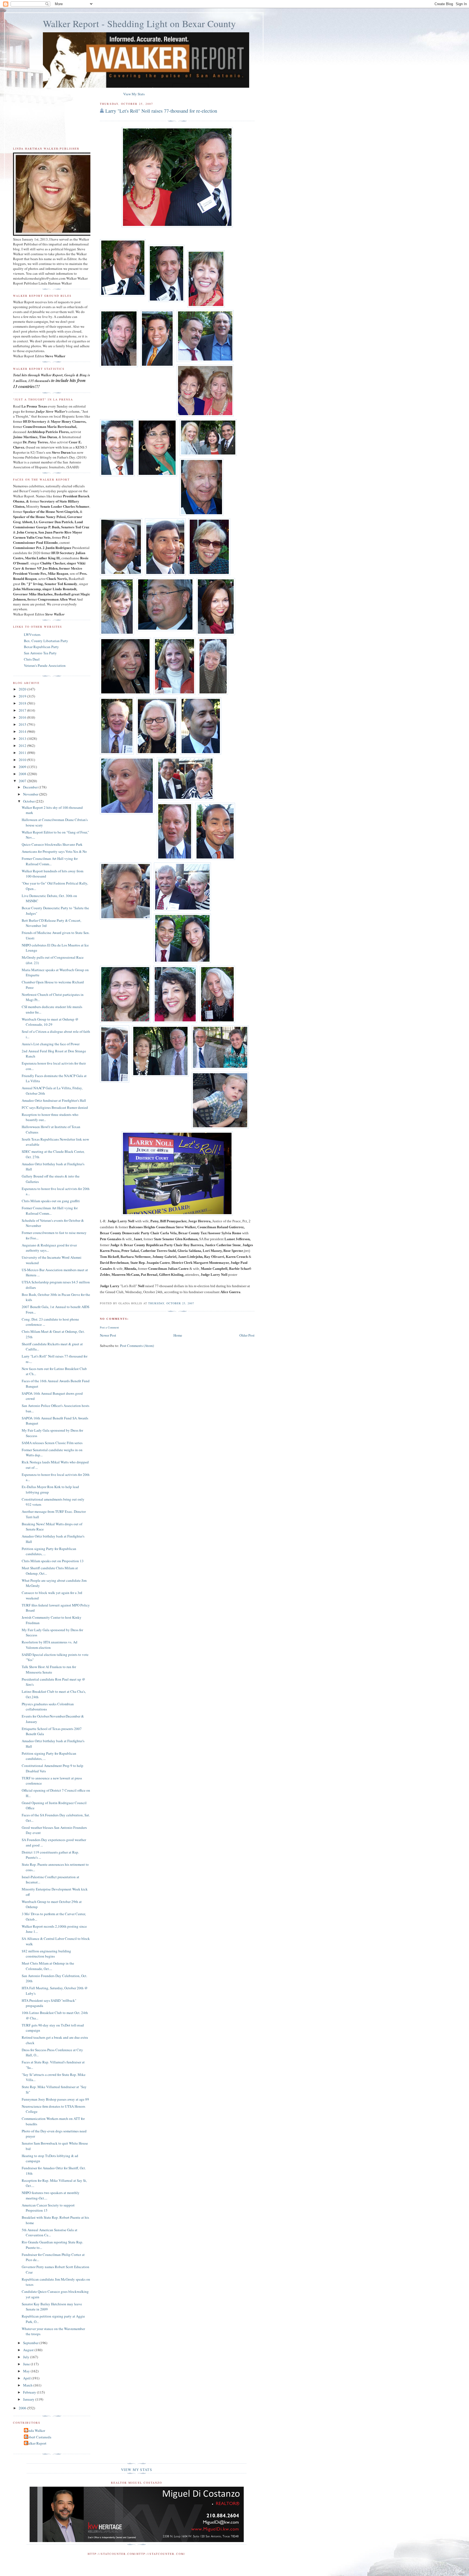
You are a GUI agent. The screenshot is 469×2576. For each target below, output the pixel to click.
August (29, 2350)
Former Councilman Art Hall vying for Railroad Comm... (50, 861)
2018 (23, 703)
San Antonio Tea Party (40, 653)
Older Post (247, 1335)
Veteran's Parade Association (45, 665)
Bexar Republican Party (41, 647)
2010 (23, 760)
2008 (23, 774)
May (27, 2371)
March (28, 2385)
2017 (23, 710)
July (27, 2357)
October (29, 801)
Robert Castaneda (38, 2437)
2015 (23, 724)
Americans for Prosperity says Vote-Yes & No (54, 851)
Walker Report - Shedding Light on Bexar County (139, 23)
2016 (23, 717)
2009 (23, 767)
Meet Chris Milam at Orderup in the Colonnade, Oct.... (48, 1966)
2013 (23, 738)
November (31, 794)
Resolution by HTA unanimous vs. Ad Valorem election (50, 1645)
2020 (23, 689)
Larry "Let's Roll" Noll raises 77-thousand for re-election (161, 111)
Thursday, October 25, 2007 (171, 1303)
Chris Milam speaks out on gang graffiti (51, 1201)
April (27, 2378)
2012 (23, 746)
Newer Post (108, 1335)
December (31, 787)
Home (178, 1335)
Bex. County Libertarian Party (46, 641)
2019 (23, 696)
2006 (23, 2408)
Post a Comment (109, 1327)
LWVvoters (32, 634)
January (29, 2399)
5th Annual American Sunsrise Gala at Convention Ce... (50, 2233)
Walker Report (36, 2443)
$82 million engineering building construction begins (46, 1954)
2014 (23, 731)
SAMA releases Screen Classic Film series (52, 1443)
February (30, 2392)
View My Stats (134, 94)
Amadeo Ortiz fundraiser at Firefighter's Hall (54, 1100)
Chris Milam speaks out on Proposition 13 (53, 1561)
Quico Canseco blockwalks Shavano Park (52, 844)
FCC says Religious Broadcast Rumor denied (55, 1107)
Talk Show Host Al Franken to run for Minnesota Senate (49, 1669)
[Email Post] (196, 1303)
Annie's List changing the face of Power (51, 1044)
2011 (23, 753)
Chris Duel (32, 659)
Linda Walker (35, 2430)
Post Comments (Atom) (137, 1346)
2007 (23, 781)
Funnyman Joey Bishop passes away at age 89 (55, 2099)
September (31, 2343)
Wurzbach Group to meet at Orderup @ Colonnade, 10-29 (50, 1022)
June (27, 2364)
